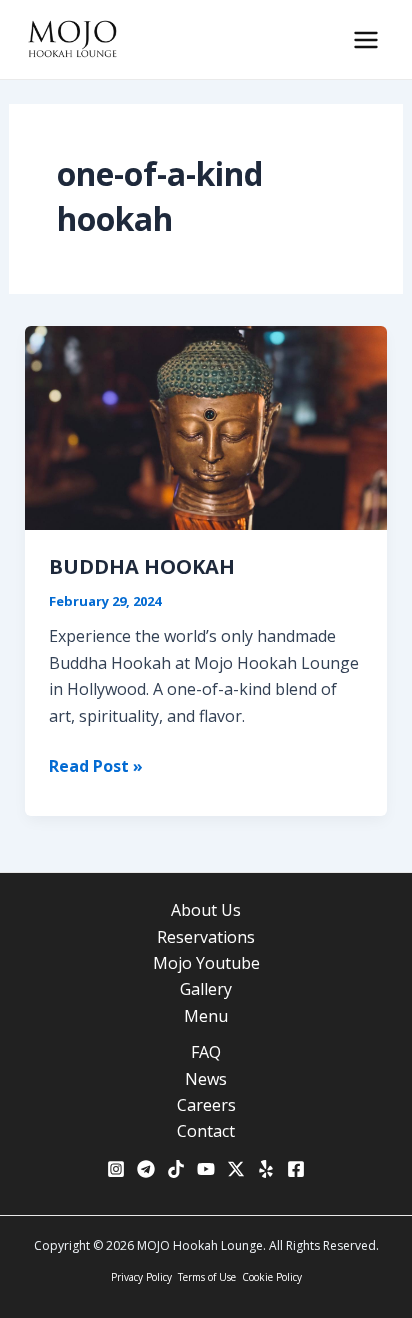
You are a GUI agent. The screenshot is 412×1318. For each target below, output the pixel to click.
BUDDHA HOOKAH (142, 566)
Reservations (206, 937)
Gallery (206, 989)
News (206, 1079)
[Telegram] (146, 1169)
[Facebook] (296, 1169)
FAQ (206, 1052)
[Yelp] (266, 1169)
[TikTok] (176, 1169)
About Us (206, 910)
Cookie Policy (272, 1277)
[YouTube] (206, 1169)
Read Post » (96, 766)
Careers (206, 1105)
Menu (206, 1016)
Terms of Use (207, 1277)
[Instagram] (116, 1169)
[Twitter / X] (236, 1169)
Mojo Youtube (206, 963)
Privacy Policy (141, 1277)
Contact (206, 1131)
